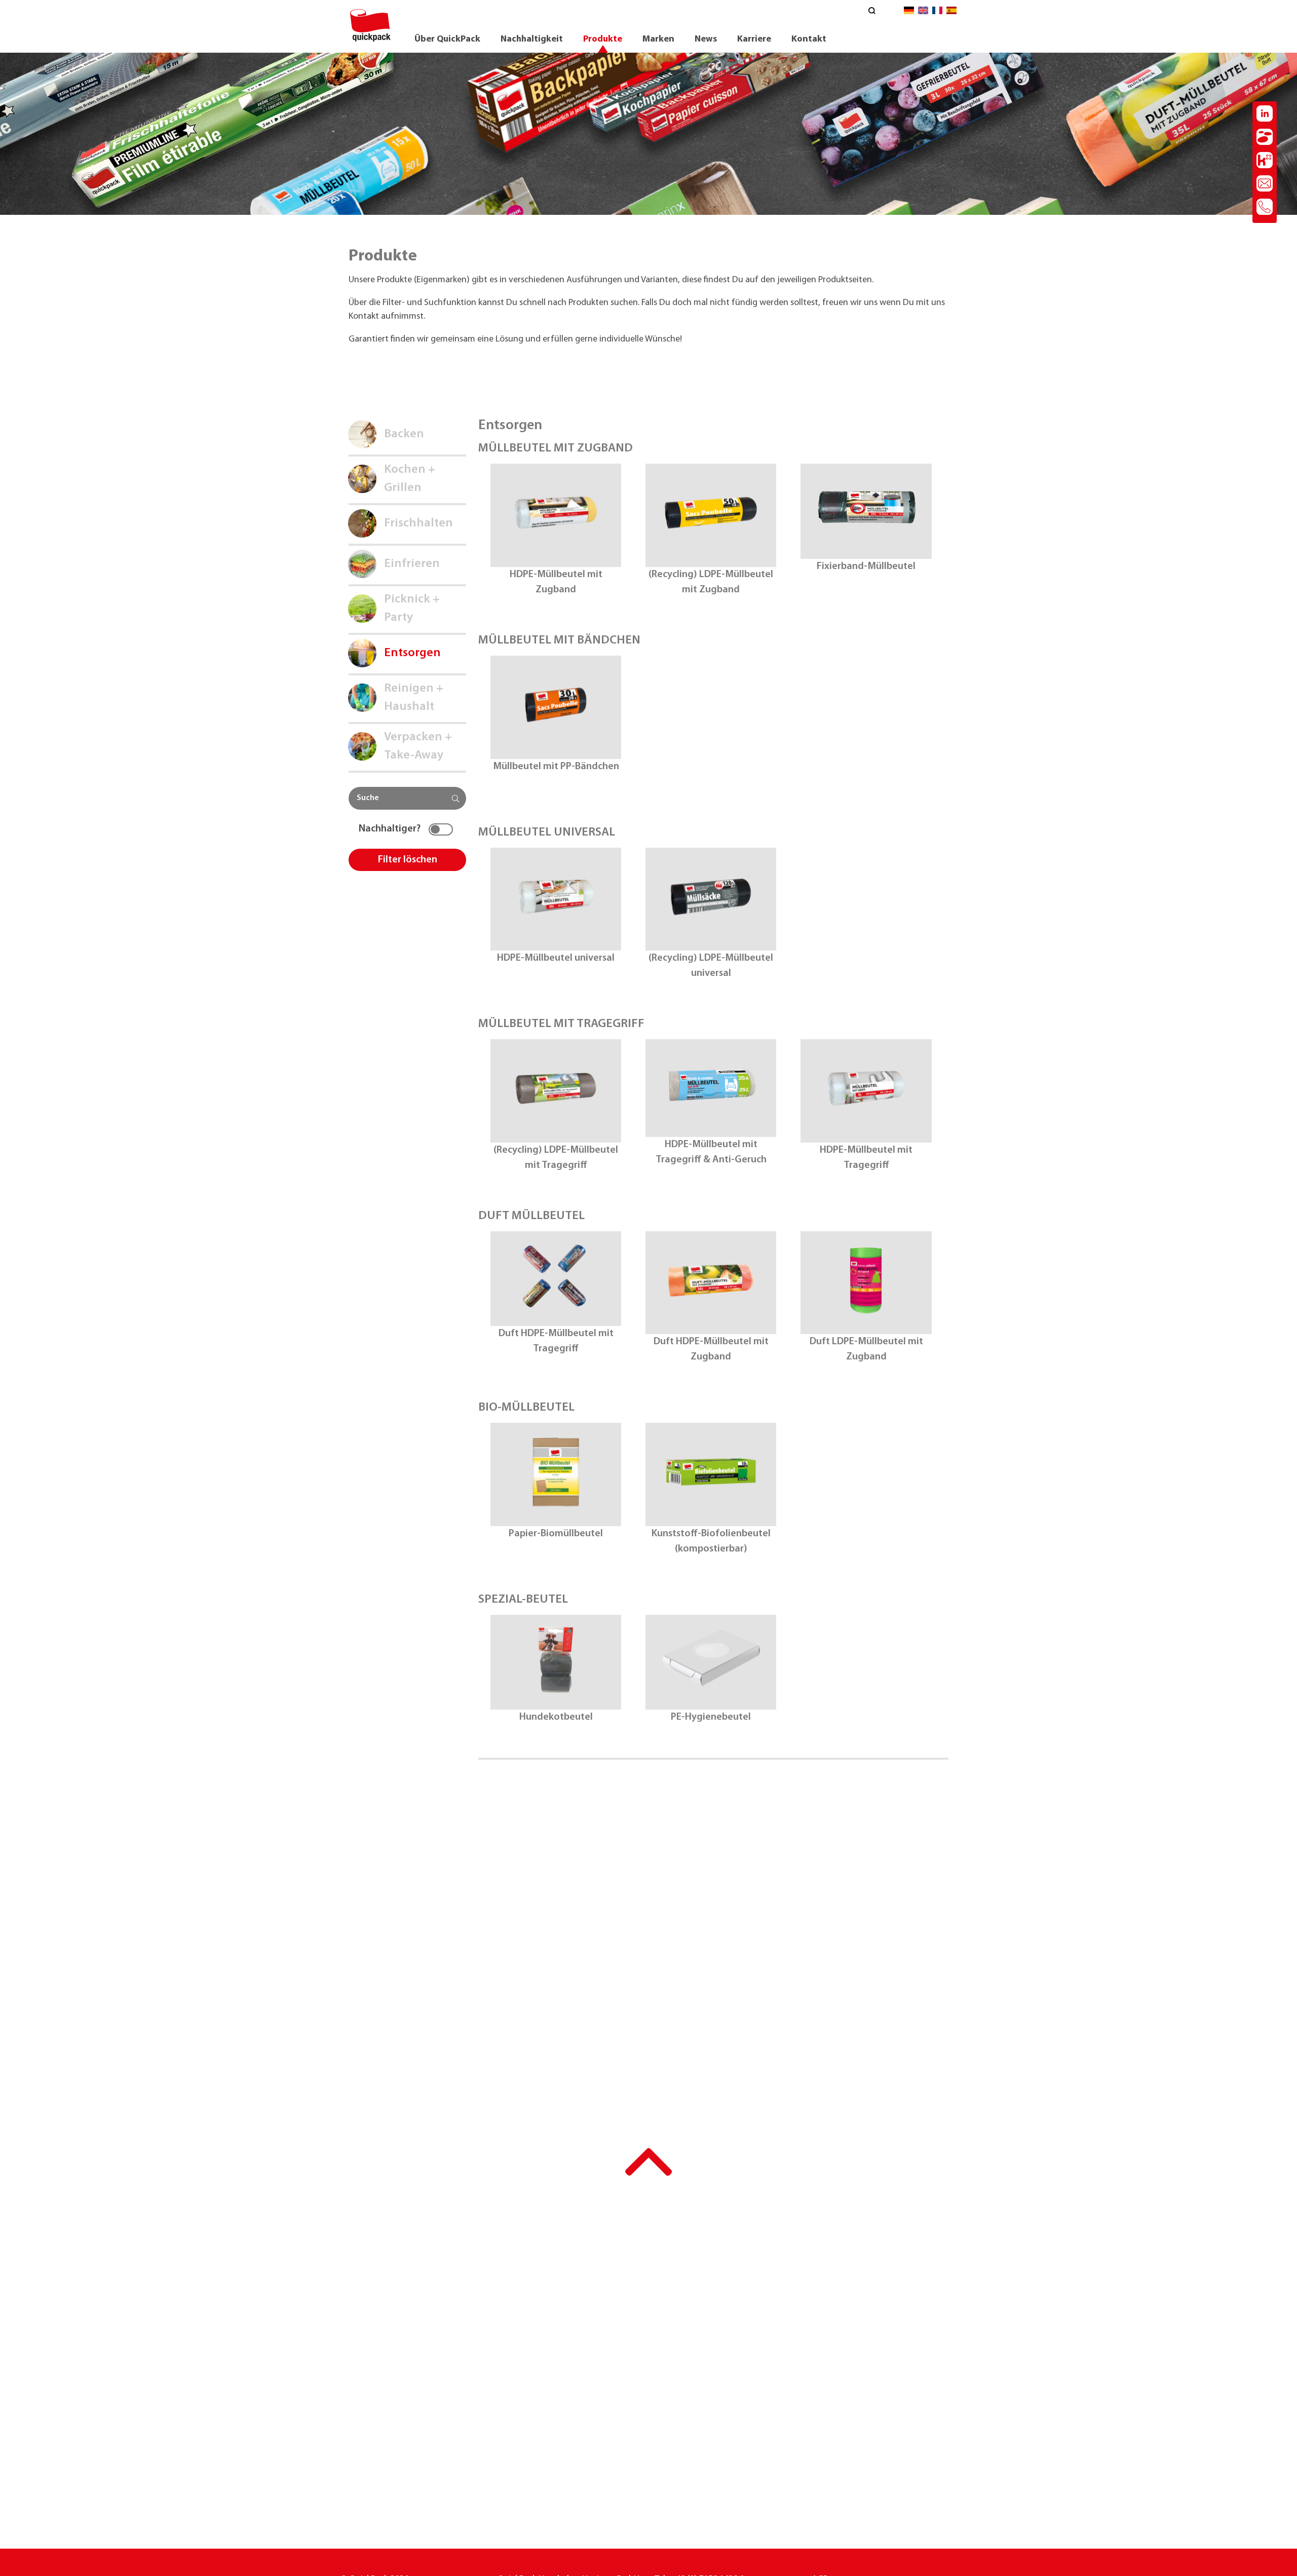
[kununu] (1265, 162)
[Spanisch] (951, 13)
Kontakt (809, 40)
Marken (658, 40)
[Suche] (872, 12)
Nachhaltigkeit (532, 40)
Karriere (754, 40)
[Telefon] (1265, 209)
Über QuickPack (447, 40)
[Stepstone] (1265, 139)
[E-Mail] (1265, 185)
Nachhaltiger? (390, 829)
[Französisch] (937, 13)
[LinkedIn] (1265, 116)
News (706, 40)
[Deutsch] (909, 13)
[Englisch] (923, 13)
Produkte (603, 40)
